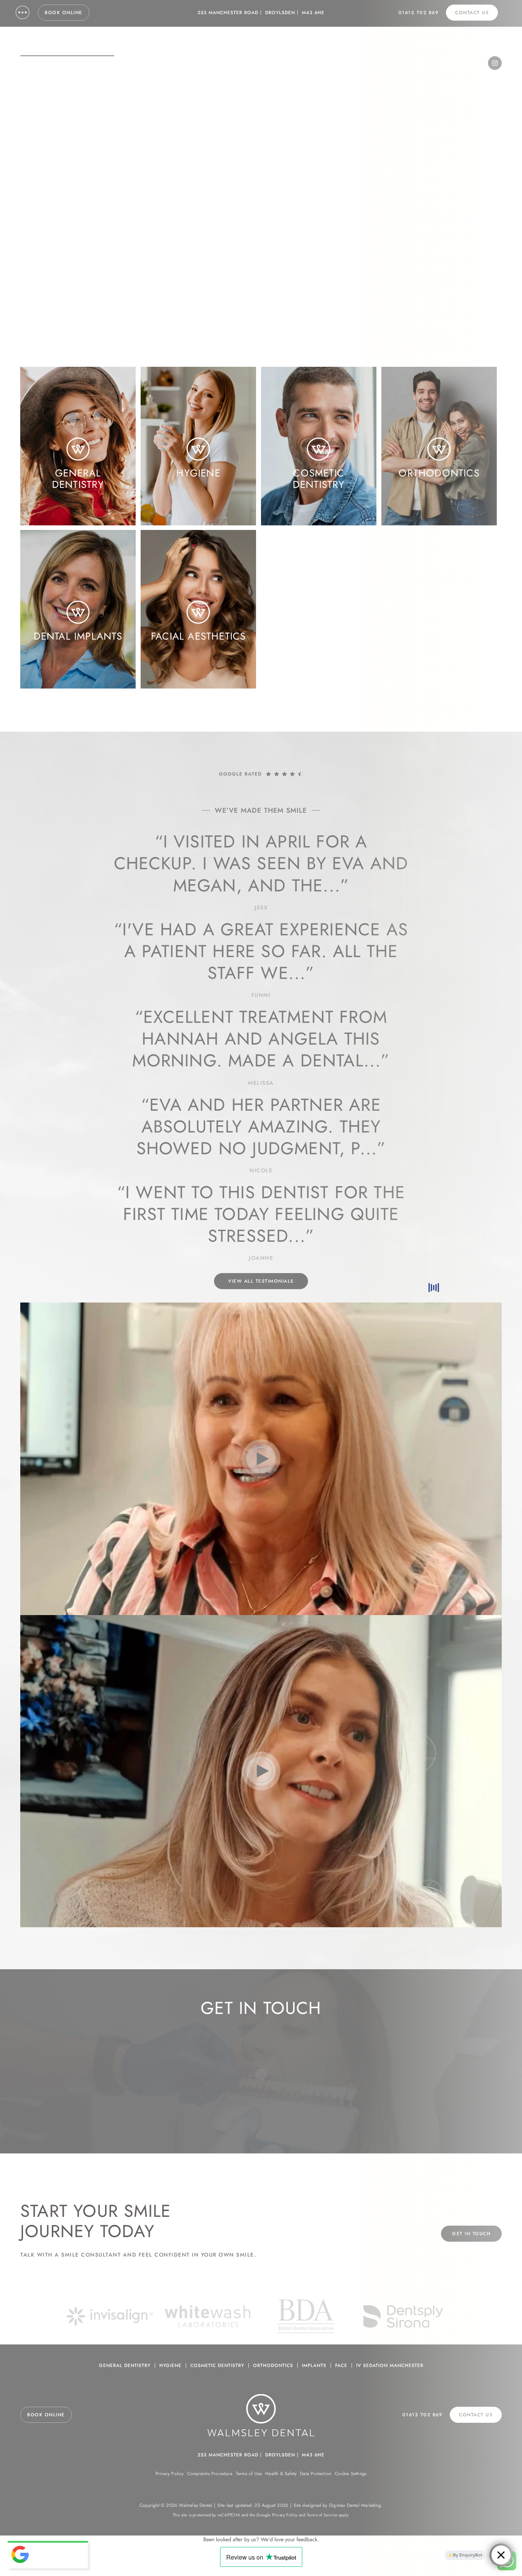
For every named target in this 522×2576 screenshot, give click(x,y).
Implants (314, 2365)
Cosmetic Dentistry (217, 2365)
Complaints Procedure (210, 2474)
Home (31, 200)
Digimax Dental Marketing (355, 2505)
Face (341, 2365)
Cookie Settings (351, 2474)
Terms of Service (322, 2515)
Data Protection (316, 2474)
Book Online (64, 13)
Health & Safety (281, 2474)
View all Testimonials (261, 1281)
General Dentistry (125, 2365)
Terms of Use (249, 2474)
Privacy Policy (170, 2474)
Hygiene (170, 2365)
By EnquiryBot (468, 2555)
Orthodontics (273, 2365)
